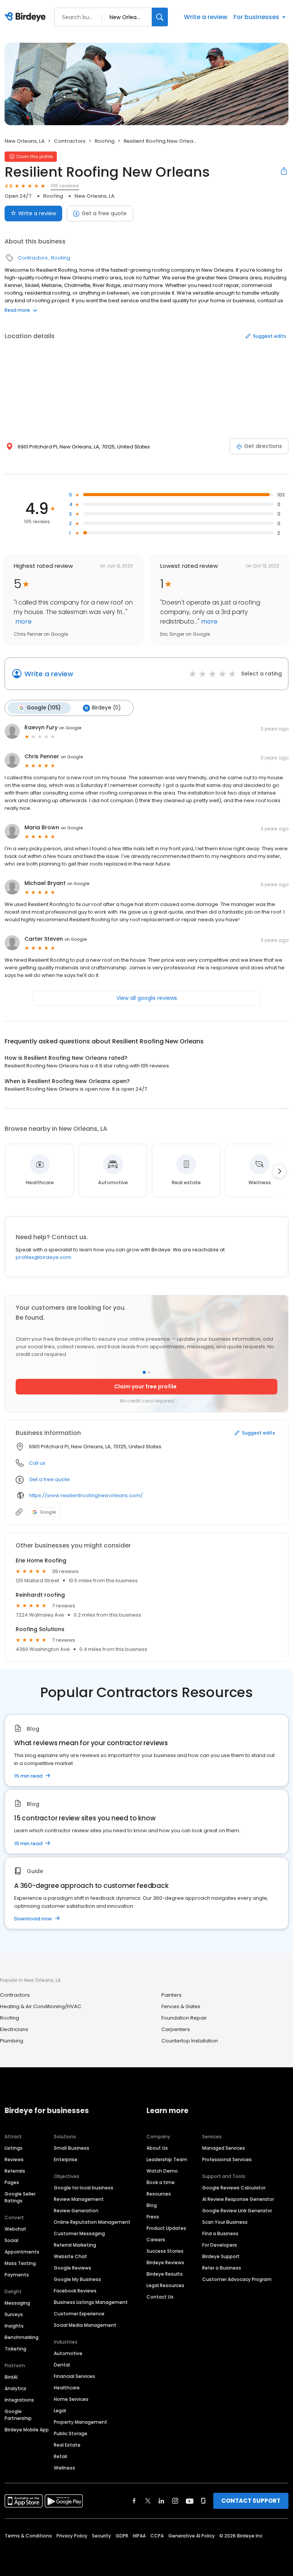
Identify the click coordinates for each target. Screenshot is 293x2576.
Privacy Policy (72, 2536)
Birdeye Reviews (165, 2262)
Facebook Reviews (75, 2291)
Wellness (64, 2468)
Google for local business (84, 2188)
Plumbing (12, 2041)
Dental (62, 2365)
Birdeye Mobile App (27, 2430)
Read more (17, 310)
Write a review (206, 17)
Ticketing (15, 2349)
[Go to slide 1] (144, 1372)
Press (153, 2217)
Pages (12, 2182)
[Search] (160, 17)
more (23, 621)
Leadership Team (167, 2159)
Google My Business (77, 2279)
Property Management (80, 2422)
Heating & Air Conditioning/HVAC (41, 2006)
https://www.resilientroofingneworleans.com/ (86, 1495)
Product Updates (166, 2228)
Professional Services (227, 2159)
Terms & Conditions (28, 2536)
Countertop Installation (190, 2041)
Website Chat (70, 2256)
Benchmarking (22, 2337)
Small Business (72, 2148)
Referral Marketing (75, 2245)
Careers (156, 2240)
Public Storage (71, 2433)
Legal (60, 2411)
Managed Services (224, 2148)
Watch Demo (162, 2171)
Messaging (17, 2303)
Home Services (71, 2399)
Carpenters (176, 2029)
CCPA (157, 2536)
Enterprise (66, 2159)
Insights (14, 2326)
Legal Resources (165, 2285)
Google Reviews (72, 2268)
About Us (157, 2148)
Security (101, 2536)
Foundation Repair (184, 2018)
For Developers (220, 2245)
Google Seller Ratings (20, 2197)
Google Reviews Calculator (234, 2188)
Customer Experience (79, 2314)
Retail (60, 2456)
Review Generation (76, 2211)
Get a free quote (104, 213)
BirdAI (11, 2377)
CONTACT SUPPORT (251, 2501)
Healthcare (67, 2388)
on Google (70, 728)
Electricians (14, 2029)
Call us (37, 1463)
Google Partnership (18, 2415)
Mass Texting (20, 2263)
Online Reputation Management (92, 2222)
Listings (14, 2148)
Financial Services (74, 2376)
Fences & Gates (181, 2006)
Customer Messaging (79, 2233)
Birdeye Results (165, 2274)
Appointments (22, 2252)
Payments (17, 2275)
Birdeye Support (221, 2256)
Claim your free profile (145, 1386)
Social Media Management (85, 2325)
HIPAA (139, 2536)
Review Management (79, 2199)
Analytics (15, 2388)
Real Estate (67, 2445)
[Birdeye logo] (27, 17)
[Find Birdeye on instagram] (175, 2501)
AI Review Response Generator (238, 2199)
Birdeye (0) (106, 708)
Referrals (15, 2171)
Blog (152, 2205)
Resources (159, 2194)
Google (48, 1512)
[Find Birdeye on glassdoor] (203, 2501)
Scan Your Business (225, 2222)
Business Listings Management (91, 2302)
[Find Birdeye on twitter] (148, 2501)
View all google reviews (147, 998)
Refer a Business (222, 2268)
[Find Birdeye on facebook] (134, 2501)
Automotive (68, 2353)
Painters (171, 1995)
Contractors (70, 141)
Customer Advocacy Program (237, 2279)
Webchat (15, 2229)
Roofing (105, 141)
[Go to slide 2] (149, 1372)
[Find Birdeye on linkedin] (161, 2501)
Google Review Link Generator (237, 2211)
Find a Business (220, 2233)
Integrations (19, 2400)
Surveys (14, 2314)
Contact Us (160, 2297)
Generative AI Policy (192, 2536)
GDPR (122, 2536)
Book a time (161, 2182)
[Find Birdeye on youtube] (190, 2501)
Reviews (14, 2159)
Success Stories (165, 2251)
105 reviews (65, 186)
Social (11, 2240)
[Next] (279, 1171)
